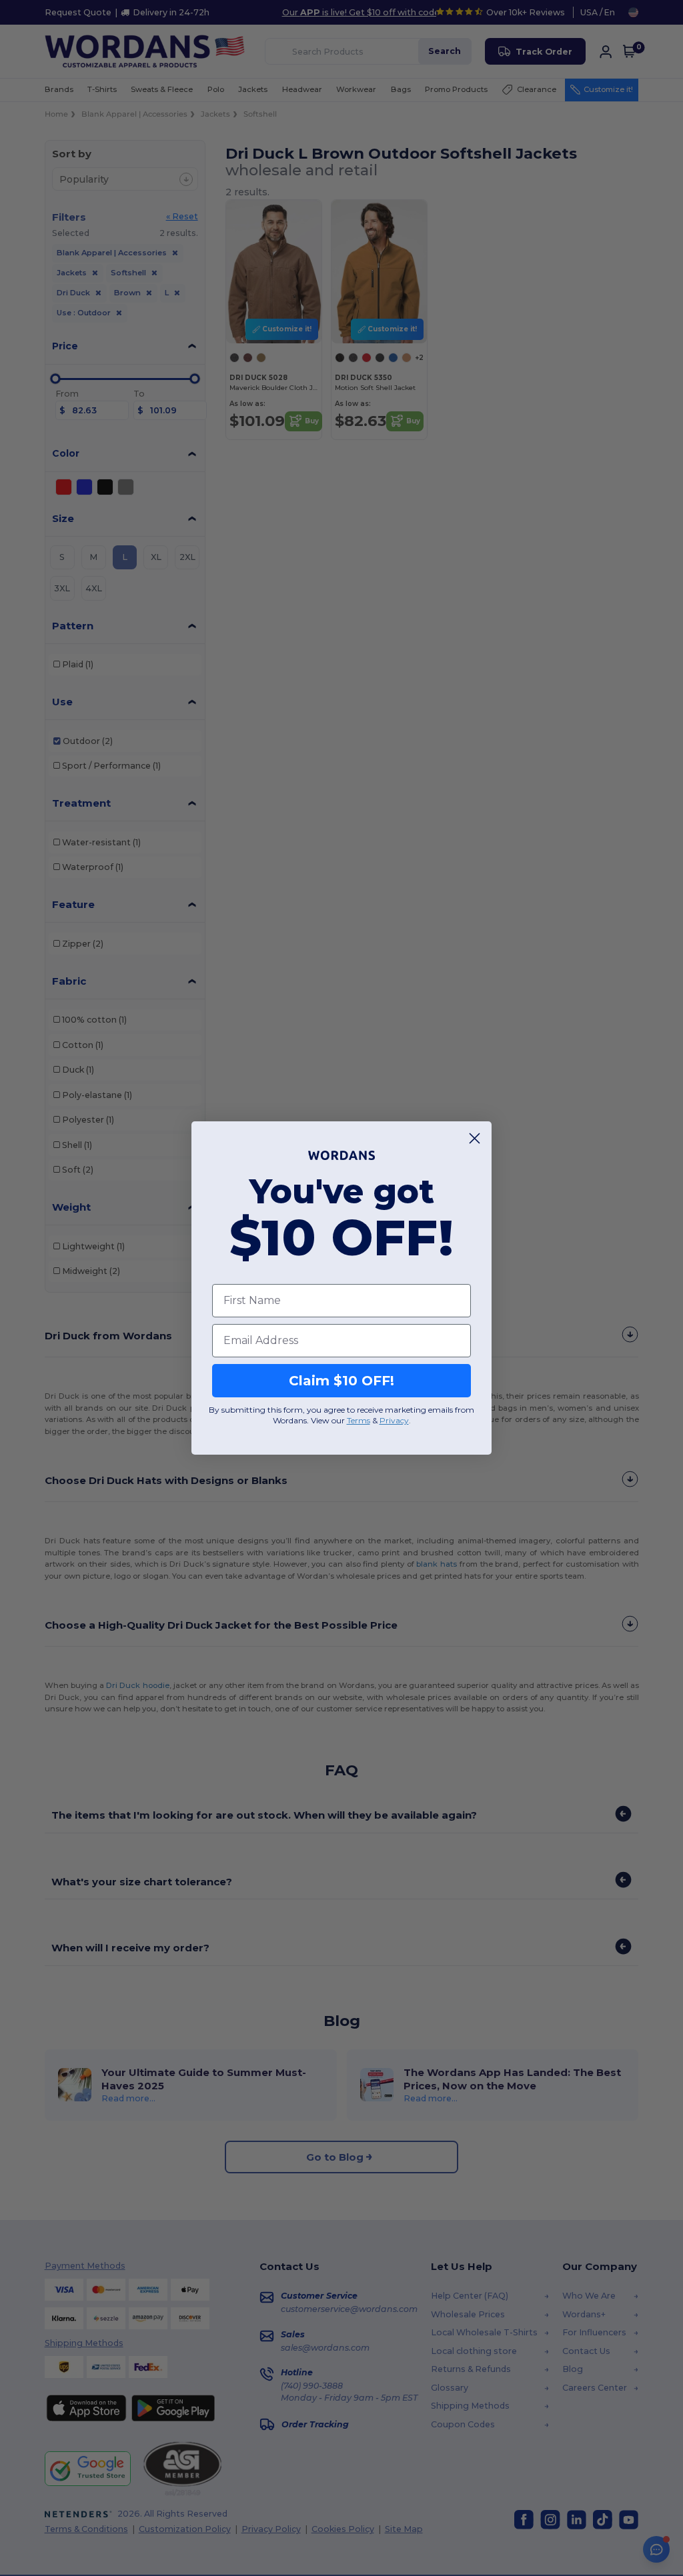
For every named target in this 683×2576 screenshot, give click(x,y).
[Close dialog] (475, 1138)
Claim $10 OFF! (341, 1381)
